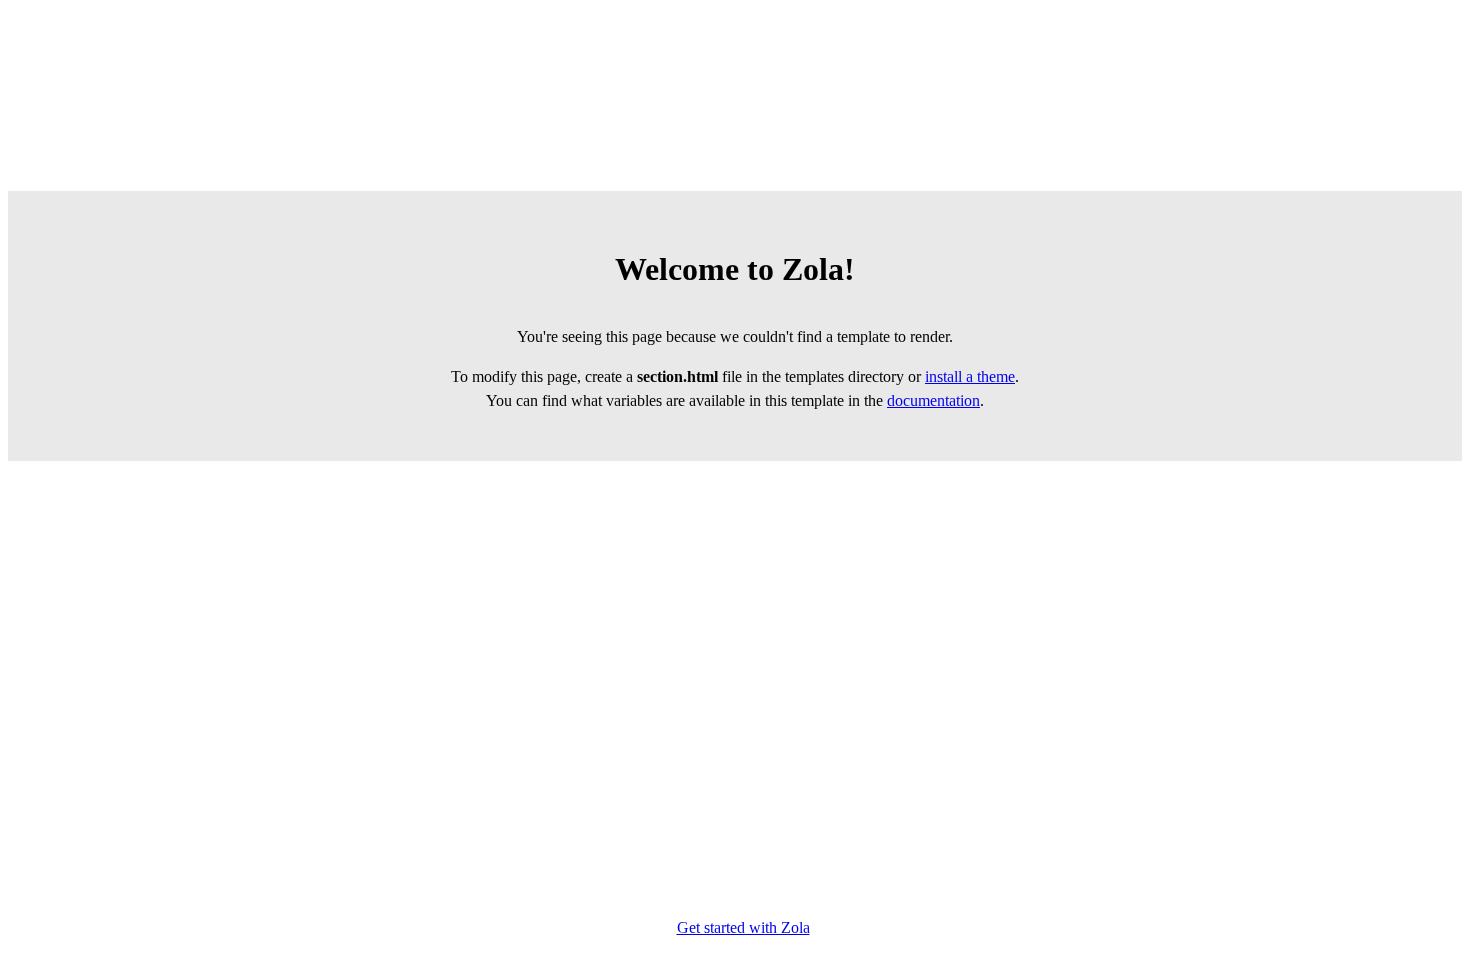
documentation (933, 400)
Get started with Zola (743, 927)
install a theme (970, 376)
